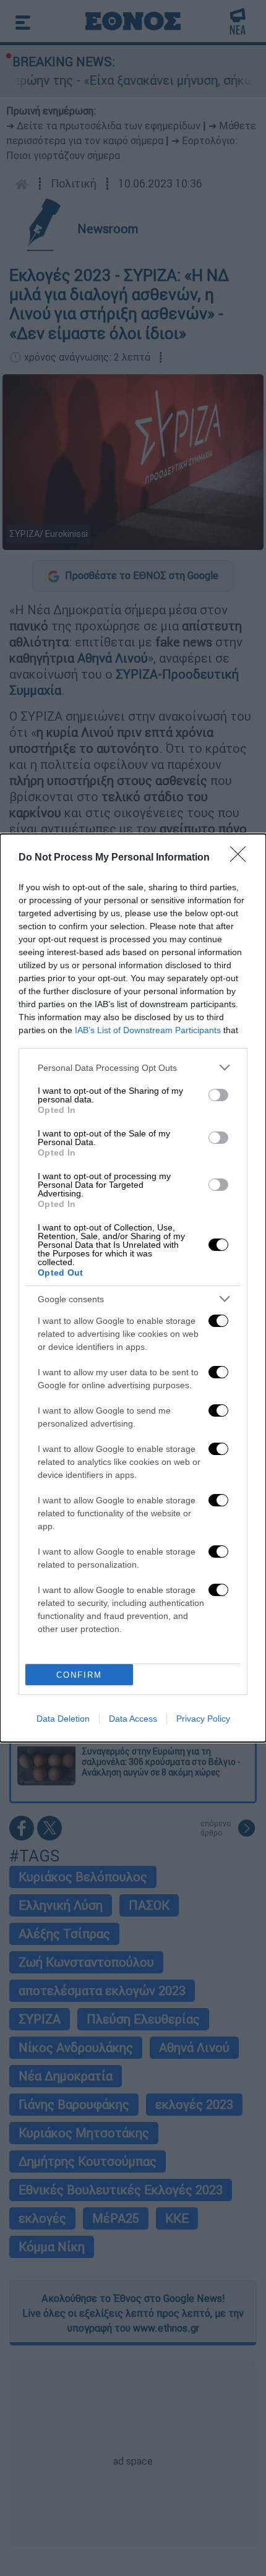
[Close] (242, 858)
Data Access (133, 1719)
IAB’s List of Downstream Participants (148, 1030)
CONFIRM (79, 1675)
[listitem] (133, 1067)
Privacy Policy (203, 1719)
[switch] (218, 1095)
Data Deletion (63, 1719)
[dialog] (133, 1288)
